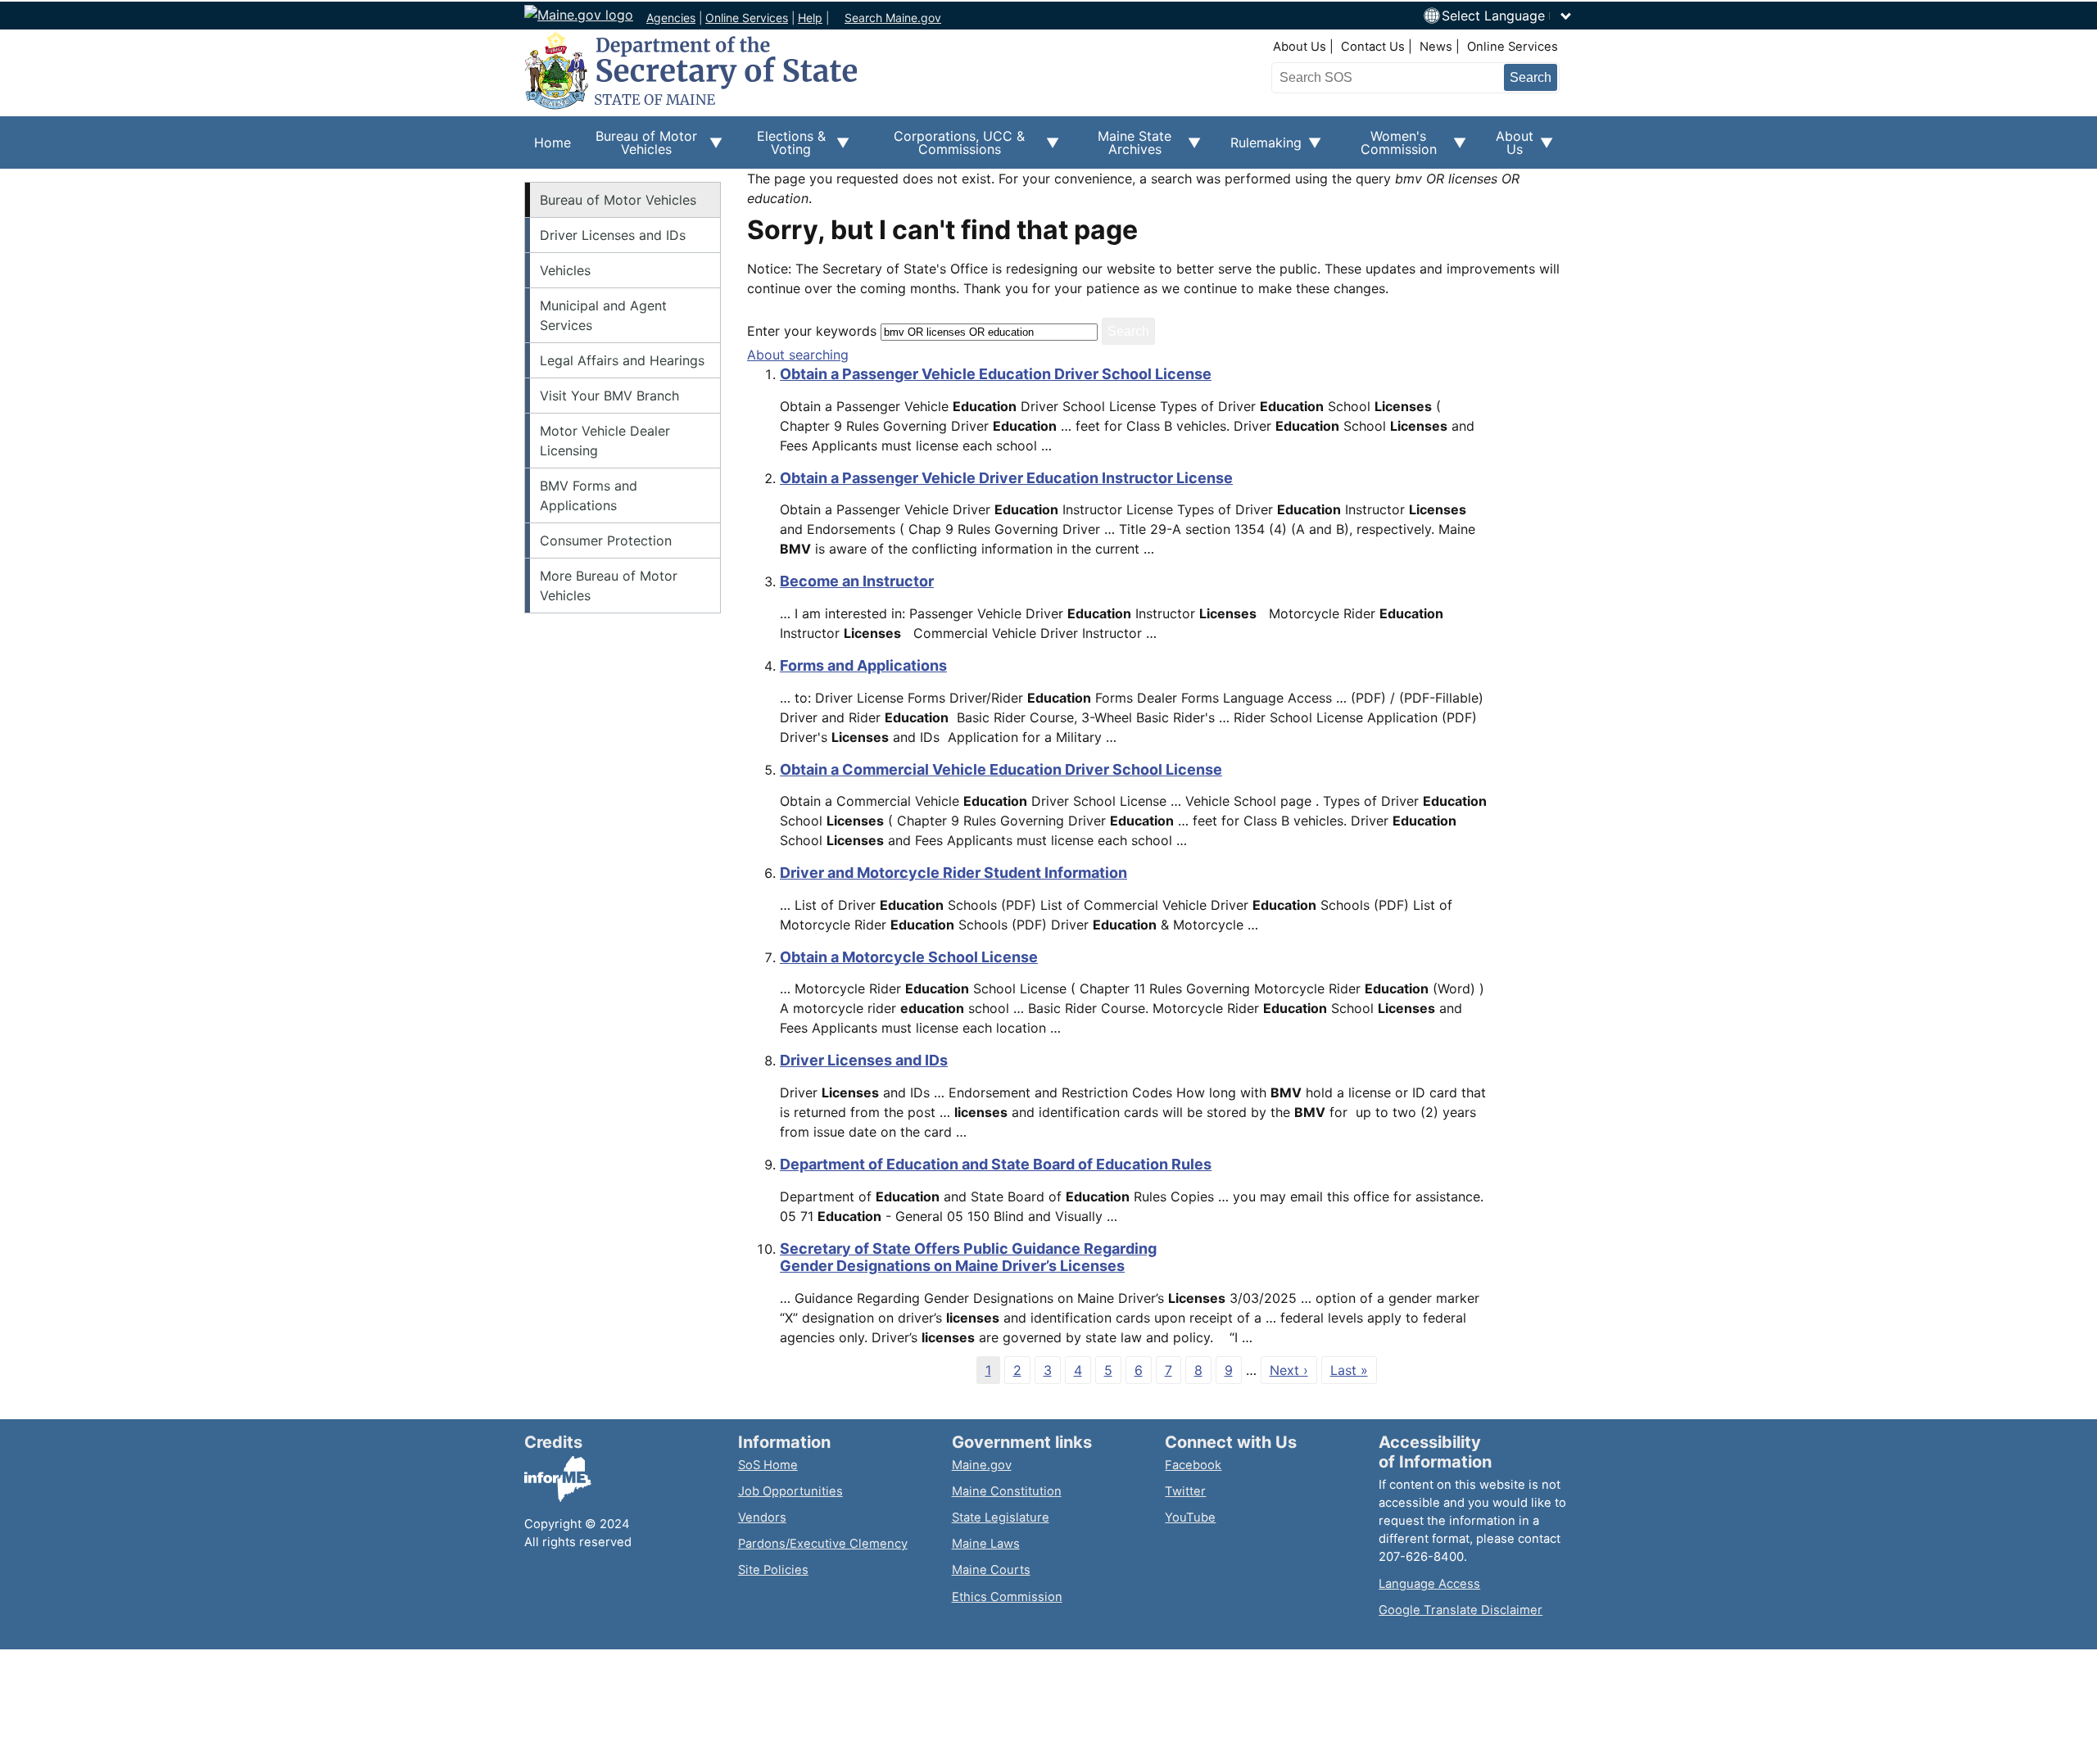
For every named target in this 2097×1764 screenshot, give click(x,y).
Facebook (1193, 1465)
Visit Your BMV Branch (609, 396)
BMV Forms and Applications (589, 495)
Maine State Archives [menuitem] (1125, 148)
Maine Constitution (1007, 1491)
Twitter (1185, 1491)
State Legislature (1001, 1517)
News (1436, 47)
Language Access (1429, 1584)
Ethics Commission (1007, 1597)
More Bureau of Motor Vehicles (609, 586)
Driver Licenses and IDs (613, 235)
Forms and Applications (863, 665)
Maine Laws (986, 1544)
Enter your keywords (812, 331)
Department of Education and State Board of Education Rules (996, 1164)
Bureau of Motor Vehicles (618, 200)
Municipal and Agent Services (603, 315)
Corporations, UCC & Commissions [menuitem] (947, 148)
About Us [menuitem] (1510, 148)
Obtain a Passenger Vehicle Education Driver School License (996, 374)
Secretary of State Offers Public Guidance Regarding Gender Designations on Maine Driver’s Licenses (968, 1257)
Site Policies (773, 1570)
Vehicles (565, 270)
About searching (798, 355)
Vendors (762, 1517)
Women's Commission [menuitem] (1389, 148)
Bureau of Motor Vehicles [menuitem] (639, 148)
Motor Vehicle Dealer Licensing (605, 441)
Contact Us (1373, 47)
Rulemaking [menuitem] (1261, 152)
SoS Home (768, 1465)
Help (810, 18)
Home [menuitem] (553, 142)
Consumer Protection (606, 541)
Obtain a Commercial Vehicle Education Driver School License (1001, 769)
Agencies (671, 18)
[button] (1507, 16)
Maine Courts (991, 1570)
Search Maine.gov (893, 18)
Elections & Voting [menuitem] (784, 148)
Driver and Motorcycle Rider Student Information (953, 873)
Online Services (747, 18)
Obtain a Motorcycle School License (909, 957)
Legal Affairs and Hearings (622, 360)
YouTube (1190, 1517)
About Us (1300, 47)
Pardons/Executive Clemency (823, 1544)
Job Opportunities (790, 1491)
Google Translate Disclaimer (1461, 1610)
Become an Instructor (857, 581)
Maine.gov (982, 1465)
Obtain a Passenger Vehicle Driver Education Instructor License (1006, 478)
